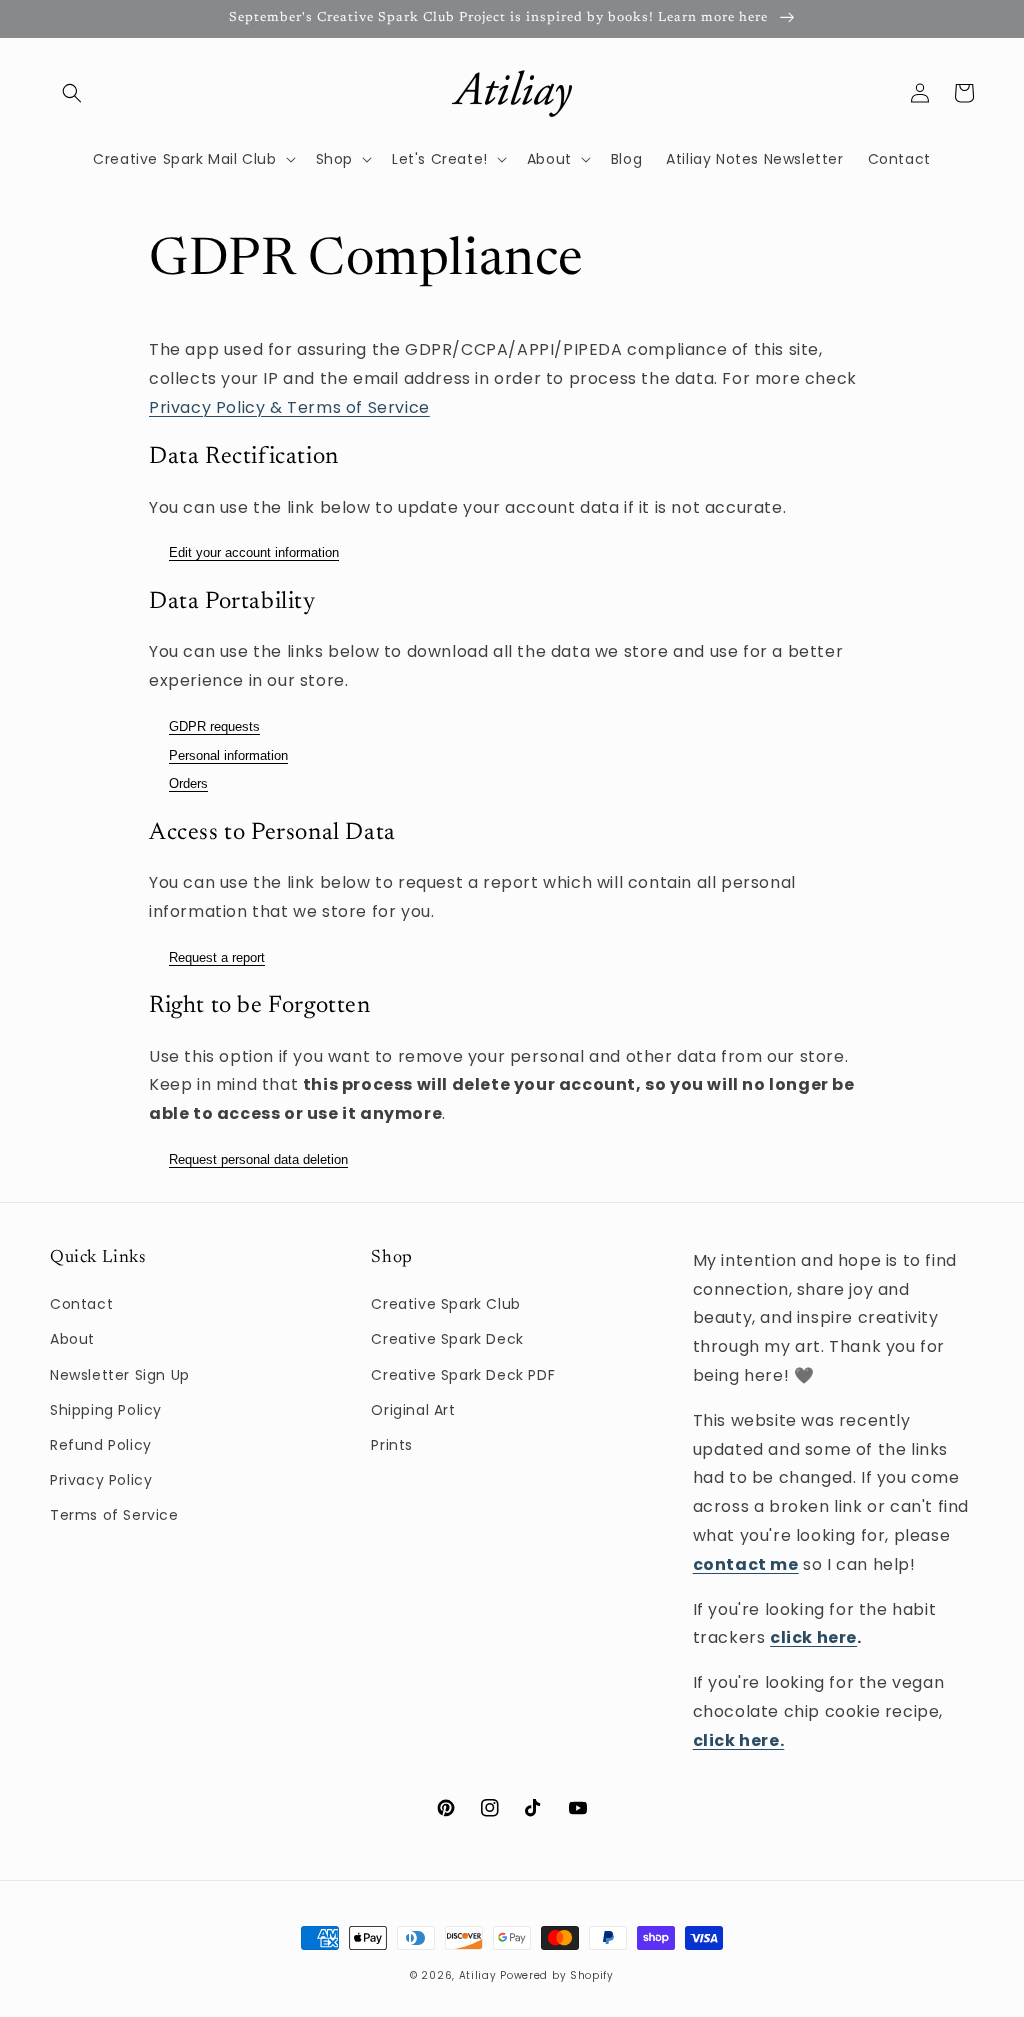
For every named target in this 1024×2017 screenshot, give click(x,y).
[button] (72, 93)
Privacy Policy (101, 1480)
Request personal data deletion (258, 1159)
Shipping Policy (106, 1410)
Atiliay (478, 1975)
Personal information (228, 755)
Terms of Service (114, 1515)
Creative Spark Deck (447, 1339)
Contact (81, 1304)
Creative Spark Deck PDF (463, 1375)
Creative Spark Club (445, 1304)
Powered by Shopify (557, 1975)
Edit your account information (254, 552)
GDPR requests (214, 726)
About (72, 1339)
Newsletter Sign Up (120, 1375)
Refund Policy (101, 1445)
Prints (392, 1445)
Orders (188, 783)
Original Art (413, 1410)
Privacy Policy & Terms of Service (289, 407)
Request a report (217, 957)
